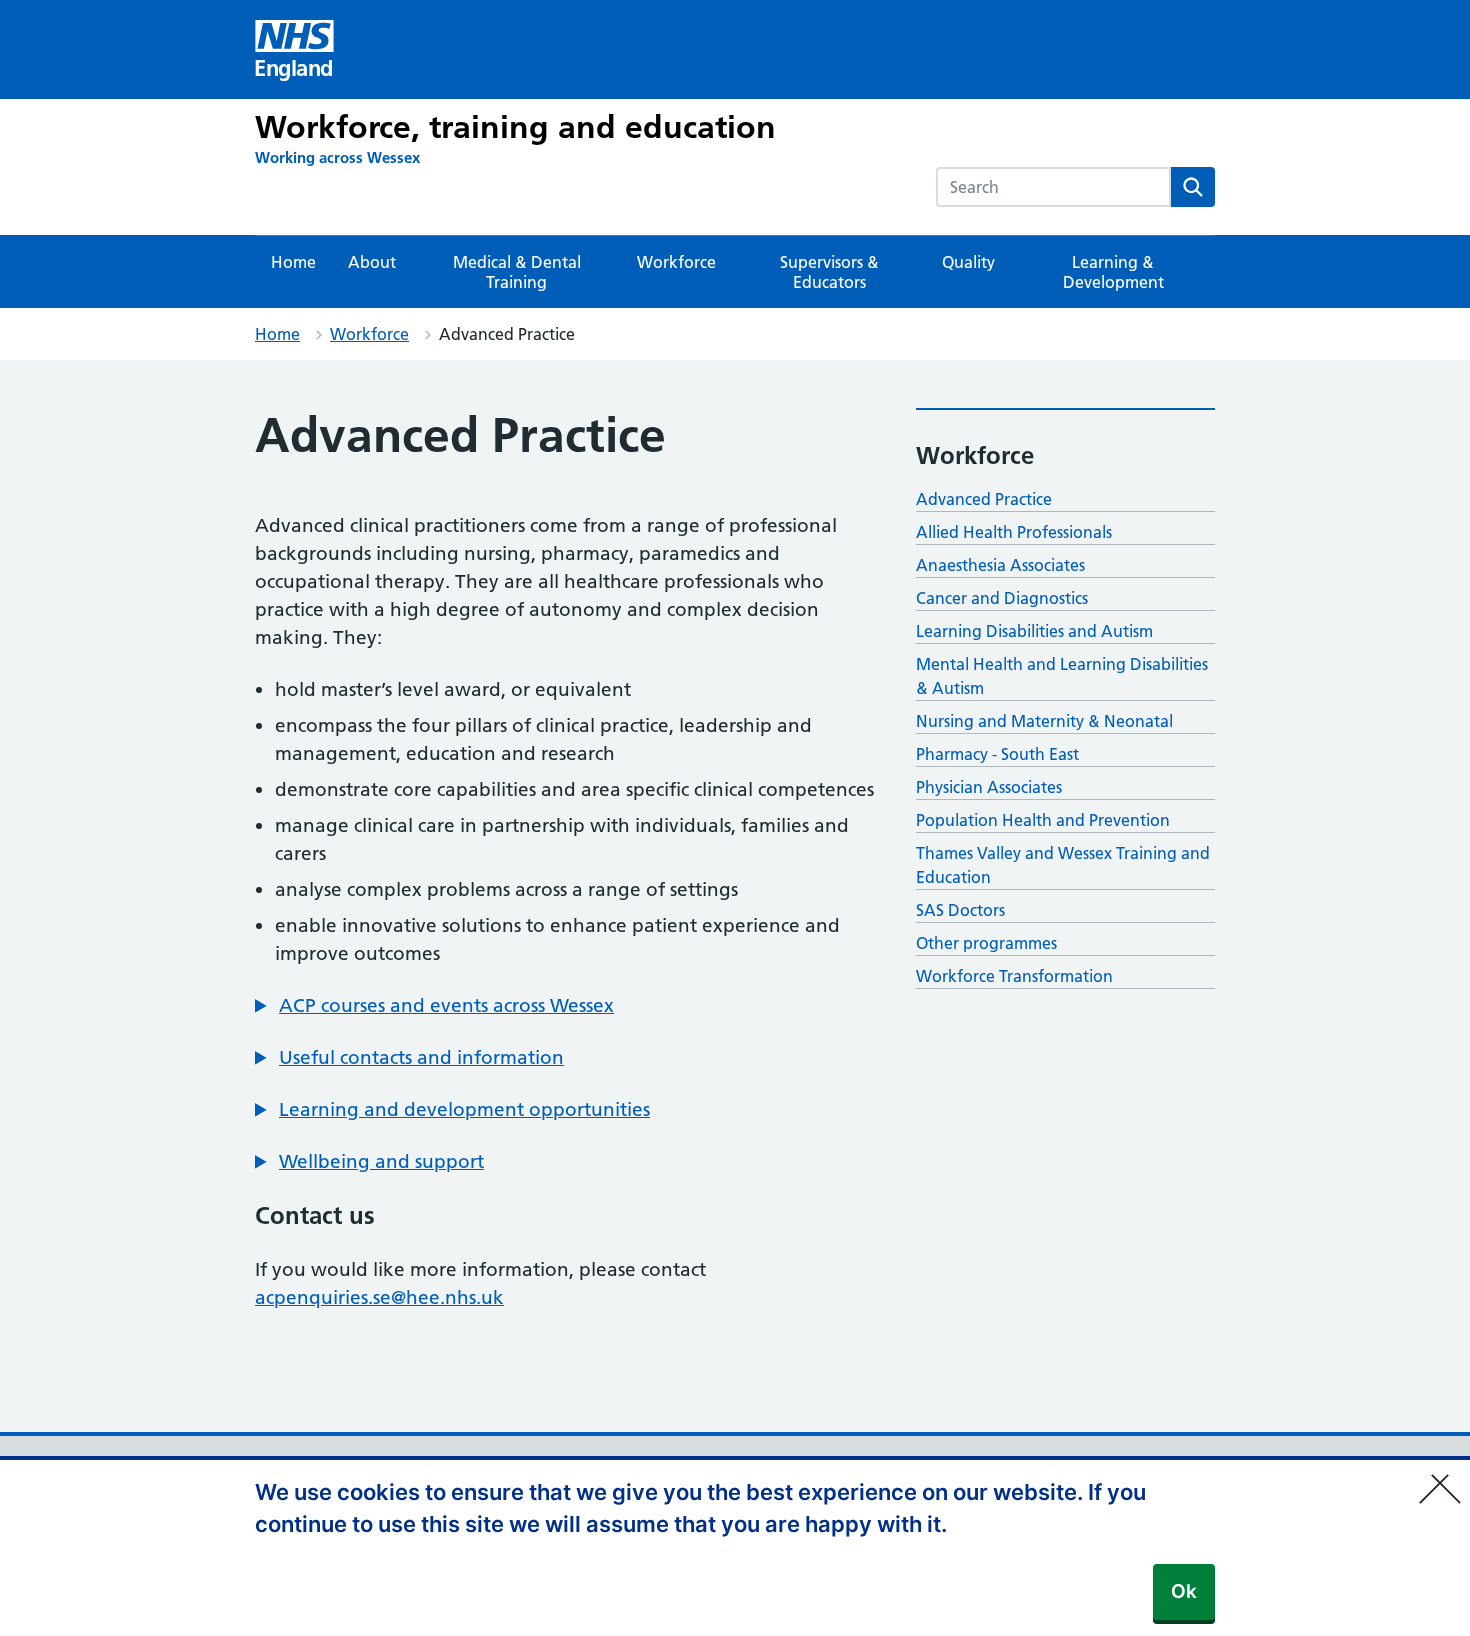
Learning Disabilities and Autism (1034, 631)
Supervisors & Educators (829, 272)
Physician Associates (989, 787)
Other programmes (986, 943)
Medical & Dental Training (517, 272)
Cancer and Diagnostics (1002, 598)
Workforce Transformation (1014, 976)
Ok (1184, 1591)
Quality (968, 262)
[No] (1445, 1476)
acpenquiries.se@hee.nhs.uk (379, 1297)
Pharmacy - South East (997, 754)
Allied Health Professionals (1014, 532)
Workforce (676, 262)
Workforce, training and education (515, 127)
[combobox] (1053, 187)
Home (293, 262)
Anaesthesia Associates (1000, 565)
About (372, 262)
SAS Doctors (960, 910)
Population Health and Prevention (1043, 820)
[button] (434, 1006)
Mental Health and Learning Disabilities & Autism (1062, 676)
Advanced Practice (984, 499)
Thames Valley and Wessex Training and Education (1063, 865)
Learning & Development (1113, 272)
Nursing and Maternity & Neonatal (1044, 721)
